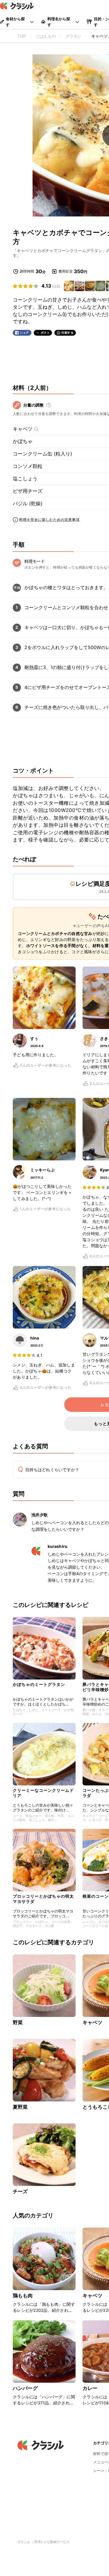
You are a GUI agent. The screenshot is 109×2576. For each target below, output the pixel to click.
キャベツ (23, 429)
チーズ (20, 2191)
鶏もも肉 (23, 2296)
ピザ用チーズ (28, 491)
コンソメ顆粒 (28, 466)
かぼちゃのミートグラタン (39, 1684)
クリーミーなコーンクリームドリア (43, 1793)
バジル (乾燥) (28, 504)
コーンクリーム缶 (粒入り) (42, 454)
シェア (24, 333)
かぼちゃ (23, 441)
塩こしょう (25, 479)
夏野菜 (20, 2107)
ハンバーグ (25, 2388)
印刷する (67, 332)
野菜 (18, 2022)
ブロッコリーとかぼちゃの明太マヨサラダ (43, 1899)
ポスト (45, 333)
